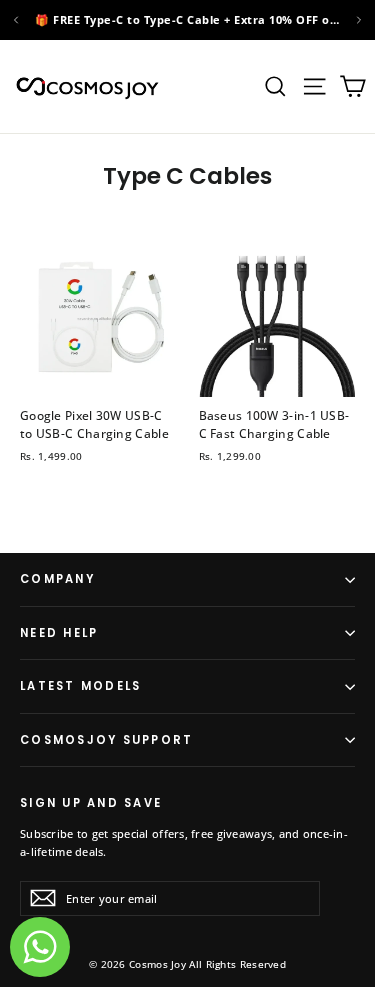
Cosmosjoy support (107, 740)
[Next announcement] (359, 20)
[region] (187, 20)
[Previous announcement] (16, 20)
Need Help (59, 633)
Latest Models (80, 686)
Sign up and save (91, 802)
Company (57, 579)
